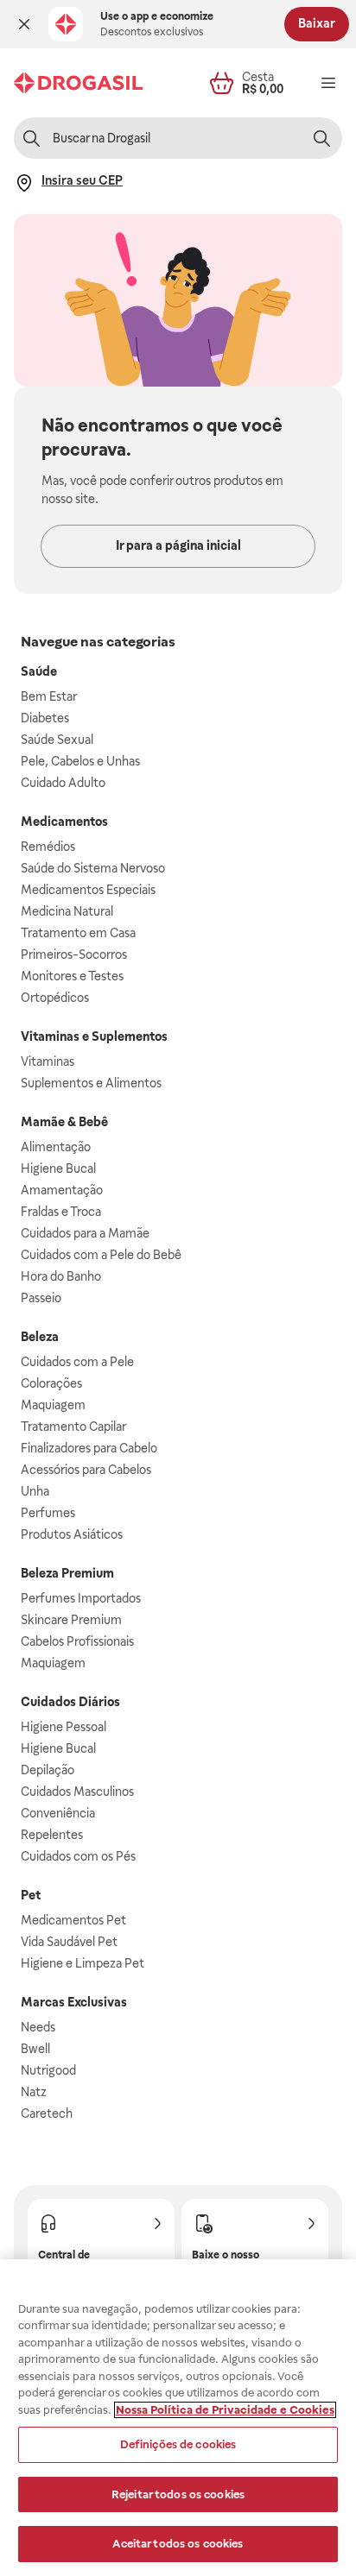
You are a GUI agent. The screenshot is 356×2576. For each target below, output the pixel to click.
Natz (34, 2092)
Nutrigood (48, 2070)
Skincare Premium (71, 1620)
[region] (178, 2418)
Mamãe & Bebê (64, 1122)
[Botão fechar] (24, 24)
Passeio (41, 1298)
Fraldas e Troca (61, 1212)
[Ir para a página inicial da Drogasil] (78, 83)
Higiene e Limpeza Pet (83, 1963)
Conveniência (58, 1813)
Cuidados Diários (70, 1702)
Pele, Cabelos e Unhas (80, 761)
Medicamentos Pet (73, 1920)
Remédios (48, 847)
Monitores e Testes (72, 976)
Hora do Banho (61, 1276)
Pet (31, 1895)
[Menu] (328, 83)
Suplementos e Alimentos (91, 1083)
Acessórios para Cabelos (86, 1470)
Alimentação (56, 1147)
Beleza (40, 1337)
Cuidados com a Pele (77, 1362)
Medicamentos (64, 822)
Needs (38, 2027)
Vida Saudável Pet (69, 1942)
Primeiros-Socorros (74, 954)
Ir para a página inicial (178, 545)
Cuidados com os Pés (78, 1856)
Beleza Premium (67, 1573)
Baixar (317, 23)
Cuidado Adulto (63, 783)
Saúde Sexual (57, 740)
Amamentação (62, 1190)
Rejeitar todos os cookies (178, 2494)
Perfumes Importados (81, 1598)
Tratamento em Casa (78, 933)
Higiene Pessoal (64, 1727)
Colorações (51, 1383)
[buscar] (321, 138)
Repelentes (52, 1835)
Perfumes (48, 1513)
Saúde (39, 671)
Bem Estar (49, 696)
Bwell (35, 2049)
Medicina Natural (67, 911)
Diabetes (45, 718)
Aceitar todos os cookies (178, 2544)
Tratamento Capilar (73, 1427)
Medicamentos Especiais (88, 890)
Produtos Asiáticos (72, 1534)
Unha (35, 1491)
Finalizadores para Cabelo (89, 1448)
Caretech (47, 2113)
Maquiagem (53, 1405)
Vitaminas (48, 1061)
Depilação (48, 1770)
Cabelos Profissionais (77, 1641)
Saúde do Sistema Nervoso (93, 868)
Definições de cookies (178, 2444)
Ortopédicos (55, 998)
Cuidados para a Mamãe (85, 1233)
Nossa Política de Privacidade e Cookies (225, 2410)
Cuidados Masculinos (77, 1792)
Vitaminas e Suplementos (94, 1036)
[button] (24, 24)
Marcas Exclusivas (74, 2002)
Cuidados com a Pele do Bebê (101, 1255)
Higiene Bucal (58, 1168)
